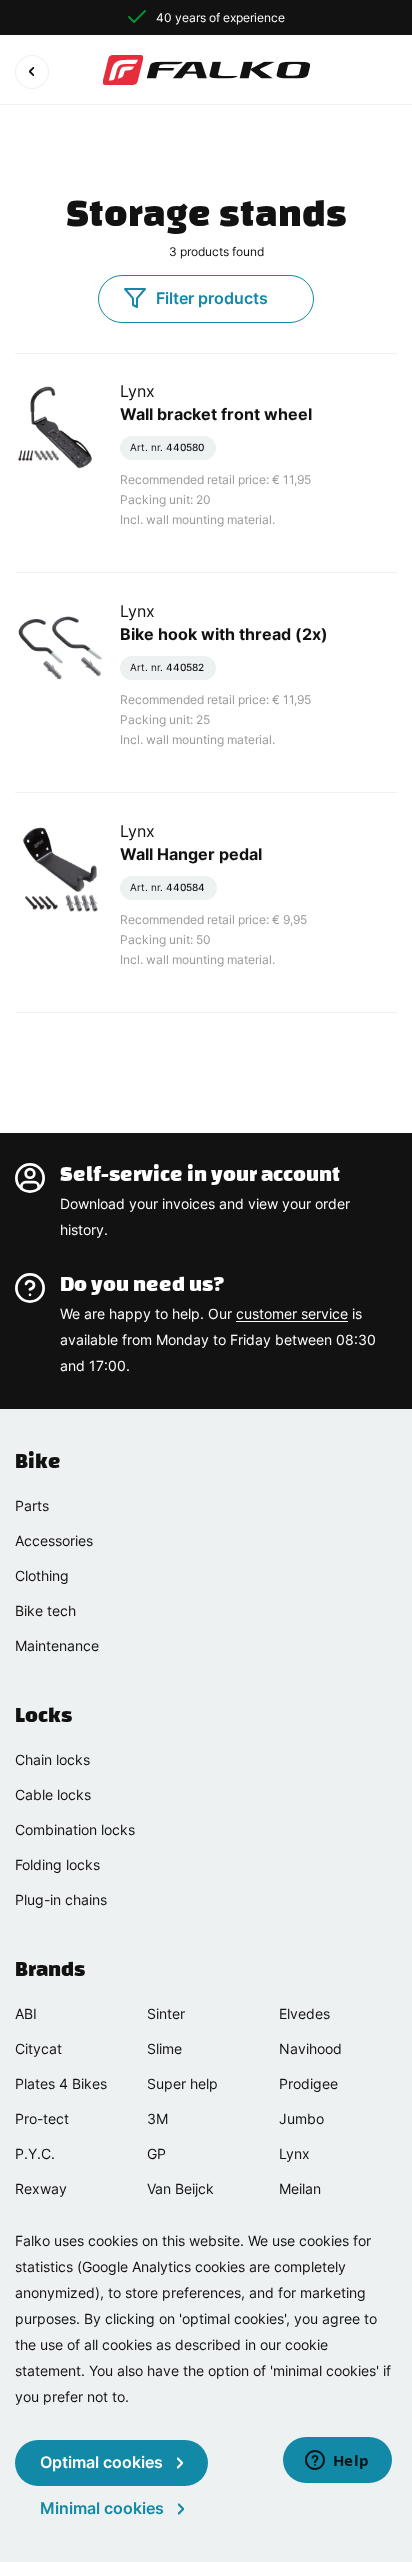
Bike (38, 1461)
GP (156, 2153)
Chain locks (52, 1759)
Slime (164, 2048)
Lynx (294, 2153)
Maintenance (57, 1645)
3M (157, 2118)
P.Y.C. (35, 2153)
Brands (50, 1969)
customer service (292, 1313)
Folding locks (57, 1864)
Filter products (212, 298)
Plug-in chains (61, 1899)
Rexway (41, 2188)
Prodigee (308, 2083)
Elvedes (304, 2013)
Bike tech (45, 1610)
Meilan (300, 2188)
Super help (182, 2083)
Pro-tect (42, 2118)
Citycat (38, 2048)
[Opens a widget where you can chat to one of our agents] (337, 2462)
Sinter (166, 2013)
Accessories (54, 1540)
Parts (32, 1505)
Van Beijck (180, 2188)
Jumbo (301, 2118)
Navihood (310, 2048)
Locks (43, 1715)
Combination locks (75, 1829)
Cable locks (53, 1794)
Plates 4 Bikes (61, 2083)
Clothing (42, 1575)
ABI (26, 2013)
